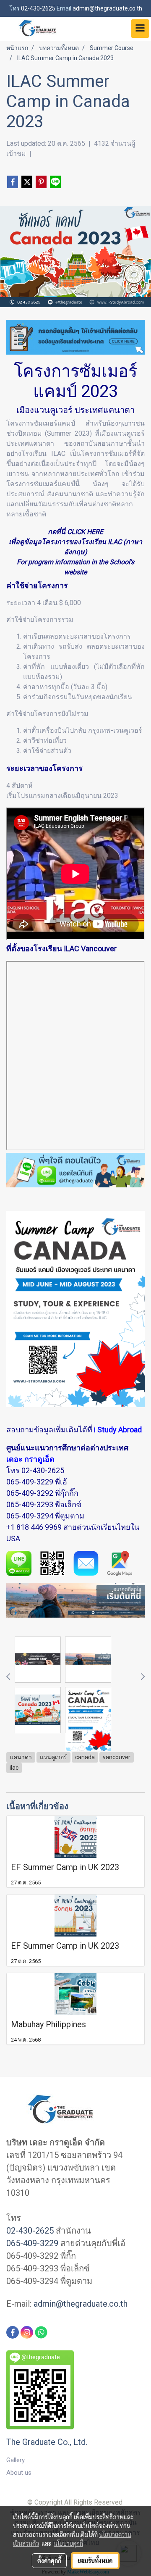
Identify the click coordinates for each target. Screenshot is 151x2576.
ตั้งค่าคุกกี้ (49, 2560)
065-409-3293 (30, 1504)
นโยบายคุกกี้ (68, 2543)
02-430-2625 (43, 1470)
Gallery (16, 2460)
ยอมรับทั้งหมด (95, 2560)
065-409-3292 (30, 1493)
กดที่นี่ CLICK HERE (75, 532)
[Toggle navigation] (140, 29)
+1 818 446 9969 (34, 1527)
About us (19, 2473)
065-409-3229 (30, 1482)
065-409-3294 (30, 1516)
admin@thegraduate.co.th (81, 2304)
